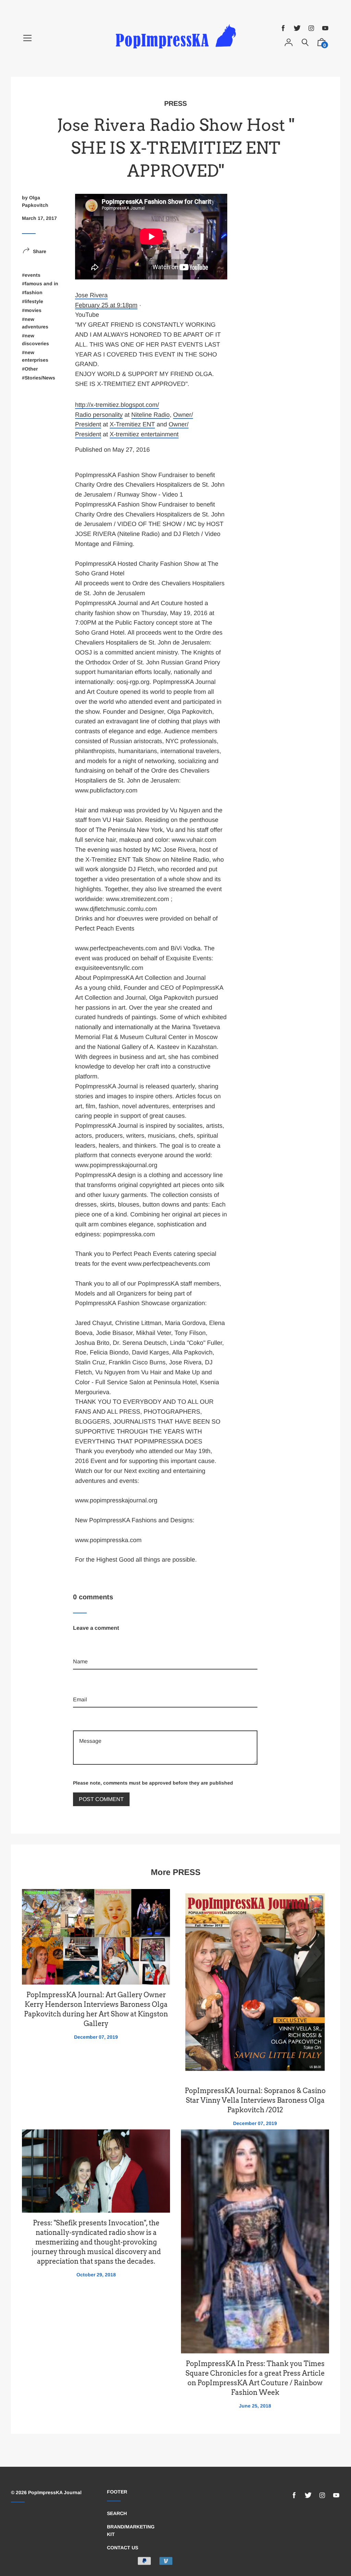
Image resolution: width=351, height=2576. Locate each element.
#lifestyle (33, 301)
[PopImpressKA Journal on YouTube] (325, 28)
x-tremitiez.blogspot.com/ (117, 405)
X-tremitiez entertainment (144, 434)
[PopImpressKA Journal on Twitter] (297, 28)
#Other (30, 369)
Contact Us (123, 2548)
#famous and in (40, 284)
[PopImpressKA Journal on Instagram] (311, 28)
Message (84, 1715)
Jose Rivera (91, 295)
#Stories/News (39, 378)
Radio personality (99, 415)
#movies (32, 310)
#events (31, 275)
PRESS (175, 103)
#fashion (32, 292)
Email (80, 1677)
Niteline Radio (150, 415)
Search (117, 2513)
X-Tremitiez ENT (132, 424)
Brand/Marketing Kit (131, 2530)
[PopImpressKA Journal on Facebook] (283, 28)
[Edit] (77, 467)
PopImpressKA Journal (55, 2492)
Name (80, 1639)
